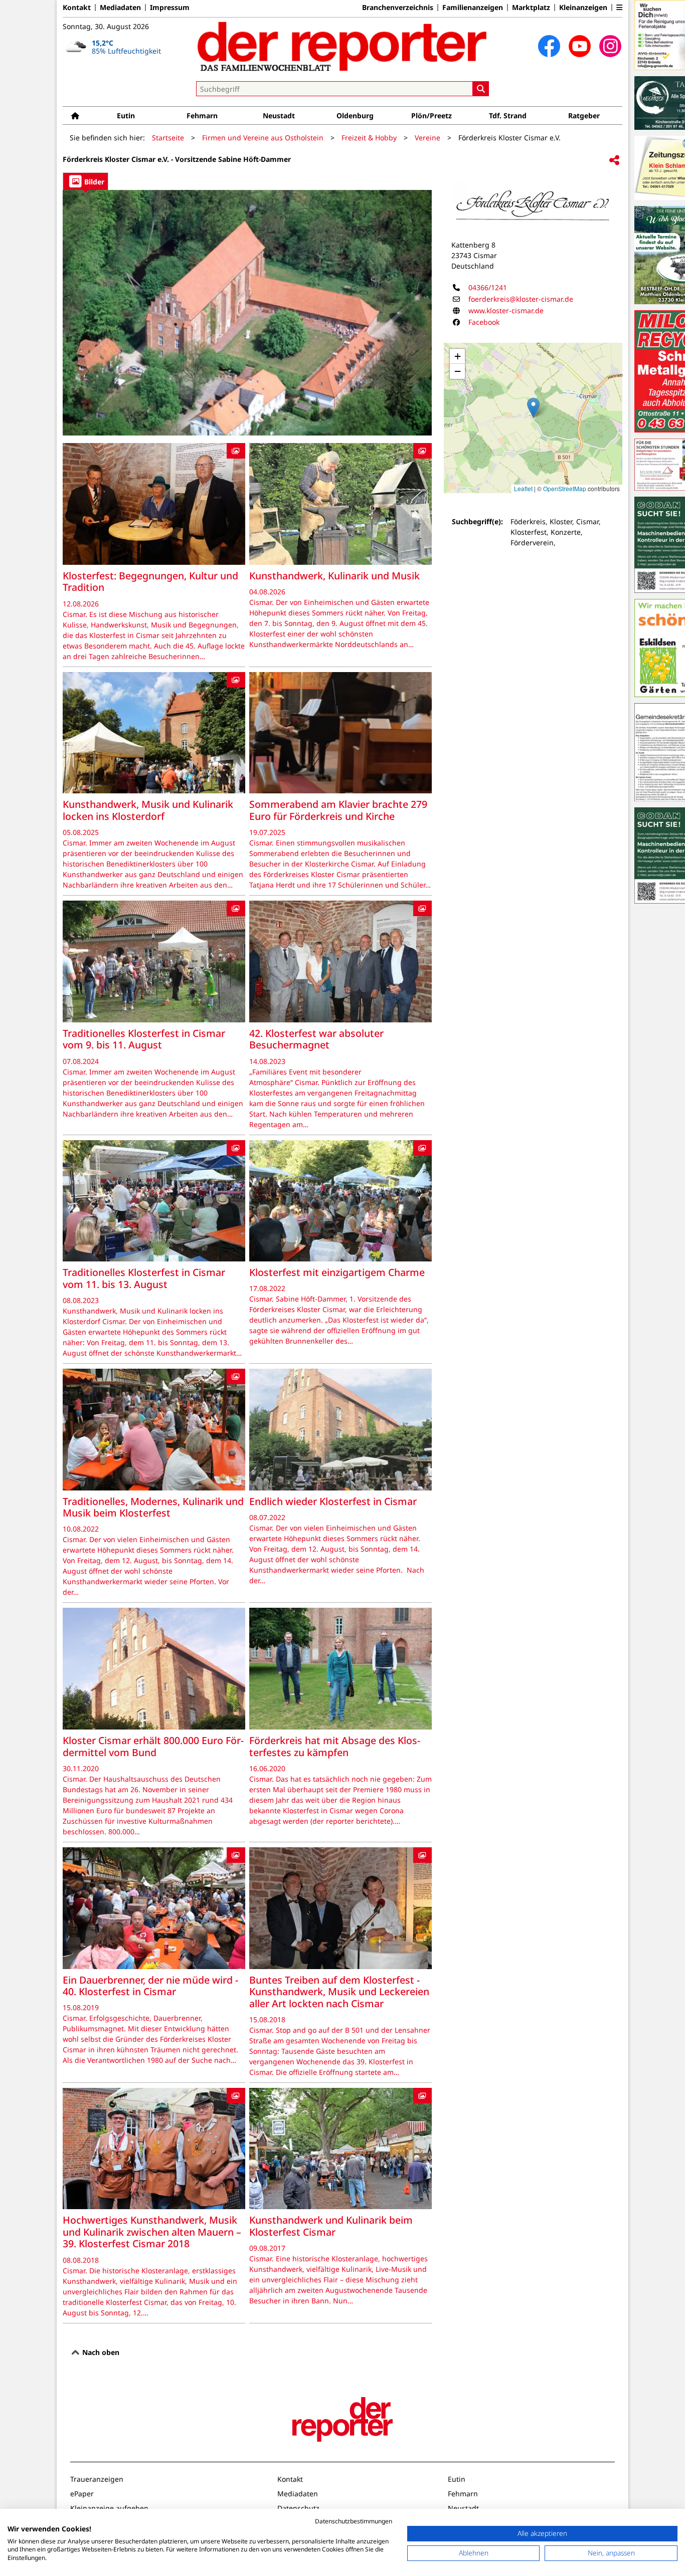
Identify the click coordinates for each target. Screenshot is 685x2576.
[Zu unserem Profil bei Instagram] (610, 46)
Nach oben (100, 2352)
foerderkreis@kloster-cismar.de (521, 299)
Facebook (484, 322)
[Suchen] (481, 89)
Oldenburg (355, 116)
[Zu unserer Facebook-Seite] (549, 46)
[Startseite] (75, 116)
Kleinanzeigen (583, 8)
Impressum (170, 8)
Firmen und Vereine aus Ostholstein (263, 138)
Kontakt (77, 8)
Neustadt (279, 116)
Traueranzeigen (97, 2479)
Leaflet (523, 488)
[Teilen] (614, 161)
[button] (619, 8)
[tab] (85, 181)
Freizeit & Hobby (369, 138)
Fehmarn (202, 116)
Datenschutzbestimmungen (354, 2521)
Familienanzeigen (473, 8)
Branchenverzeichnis (398, 8)
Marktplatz (531, 8)
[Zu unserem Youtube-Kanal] (580, 46)
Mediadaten (120, 8)
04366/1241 (488, 287)
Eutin (126, 116)
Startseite (168, 138)
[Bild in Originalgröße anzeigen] (247, 313)
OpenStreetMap (565, 488)
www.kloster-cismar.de (506, 310)
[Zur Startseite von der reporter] (342, 46)
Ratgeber (584, 116)
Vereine (427, 138)
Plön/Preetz (432, 116)
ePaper (82, 2494)
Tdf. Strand (508, 116)
